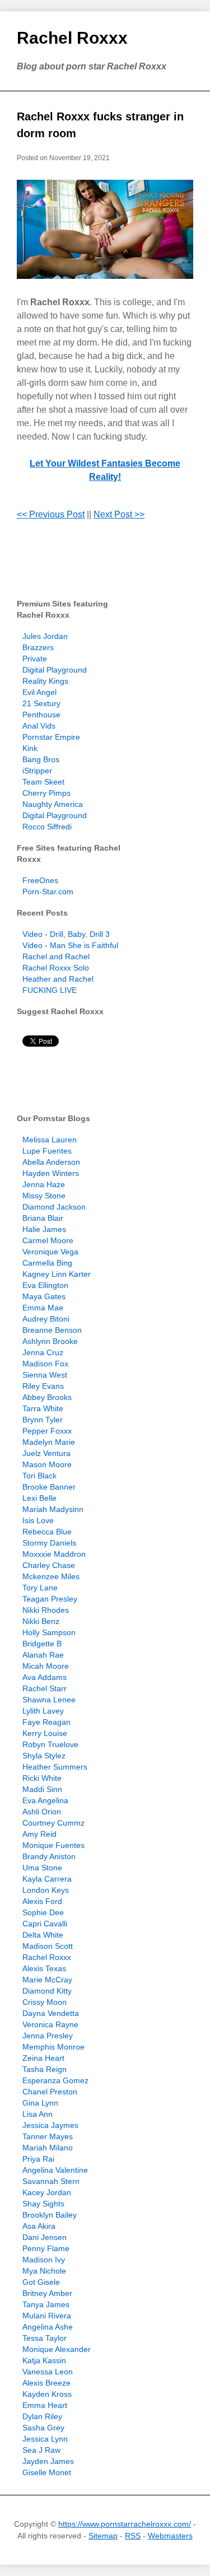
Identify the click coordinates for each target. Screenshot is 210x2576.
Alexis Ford (42, 1901)
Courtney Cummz (53, 1823)
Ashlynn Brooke (50, 1341)
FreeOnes (40, 880)
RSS (133, 2536)
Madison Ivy (44, 2260)
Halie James (44, 1229)
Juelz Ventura (46, 1453)
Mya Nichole (44, 2271)
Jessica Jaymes (50, 2125)
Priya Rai (38, 2159)
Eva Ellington (45, 1285)
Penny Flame (46, 2248)
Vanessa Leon (48, 2372)
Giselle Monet (47, 2472)
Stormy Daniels (49, 1543)
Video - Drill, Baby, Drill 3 (66, 934)
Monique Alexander (57, 2349)
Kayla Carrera (47, 1879)
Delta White (43, 1935)
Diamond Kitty (47, 1991)
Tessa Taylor (45, 2338)
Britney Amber (47, 2293)
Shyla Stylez (44, 1756)
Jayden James (48, 2461)
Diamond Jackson (54, 1207)
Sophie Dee (43, 1912)
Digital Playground (55, 670)
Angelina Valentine (55, 2170)
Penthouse (41, 715)
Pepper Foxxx (47, 1431)
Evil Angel (39, 692)
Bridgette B (42, 1644)
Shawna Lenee (49, 1700)
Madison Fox (45, 1364)
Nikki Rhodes (46, 1610)
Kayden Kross (47, 2394)
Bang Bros (41, 759)
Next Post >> (119, 514)
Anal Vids (39, 726)
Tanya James (46, 2304)
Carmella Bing (47, 1263)
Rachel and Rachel (56, 956)
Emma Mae (43, 1308)
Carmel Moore (48, 1240)
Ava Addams (45, 1677)
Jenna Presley (48, 2036)
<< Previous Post (51, 514)
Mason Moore (47, 1464)
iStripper (37, 771)
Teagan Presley (50, 1599)
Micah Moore (46, 1666)
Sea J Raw (41, 2450)
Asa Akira (39, 2226)
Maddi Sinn (42, 1789)
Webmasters (170, 2536)
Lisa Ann (38, 2114)
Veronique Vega (50, 1252)
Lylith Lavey (43, 1711)
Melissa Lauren (50, 1140)
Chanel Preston (50, 2092)
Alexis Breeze (46, 2383)
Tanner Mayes (48, 2136)
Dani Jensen (45, 2237)
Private (35, 659)
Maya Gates (44, 1296)
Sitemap (103, 2536)
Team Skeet (43, 782)
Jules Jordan (45, 636)
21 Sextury (41, 703)
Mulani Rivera (47, 2316)
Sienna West (45, 1375)
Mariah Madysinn (53, 1509)
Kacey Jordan (47, 2192)
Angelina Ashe (48, 2327)
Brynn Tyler (43, 1420)
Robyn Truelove (50, 1744)
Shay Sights (43, 2204)
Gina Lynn (40, 2103)
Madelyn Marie (49, 1442)
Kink (30, 748)
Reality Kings (45, 681)
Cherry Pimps (46, 793)
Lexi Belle (39, 1498)
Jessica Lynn (45, 2439)
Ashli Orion (42, 1812)
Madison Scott (48, 1946)
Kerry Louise (45, 1733)
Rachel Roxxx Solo (56, 968)
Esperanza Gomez (55, 2080)
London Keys (46, 1890)
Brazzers (38, 647)
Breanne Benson (52, 1330)
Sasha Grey (43, 2428)
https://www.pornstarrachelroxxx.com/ (125, 2524)
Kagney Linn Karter (57, 1274)
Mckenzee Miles (51, 1576)
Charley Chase (49, 1565)
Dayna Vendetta (51, 2013)
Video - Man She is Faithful (70, 945)
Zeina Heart (43, 2058)
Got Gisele (41, 2282)
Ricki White (42, 1778)
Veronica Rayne (50, 2024)
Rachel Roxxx (72, 38)
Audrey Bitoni (46, 1319)
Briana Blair (43, 1218)
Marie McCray (47, 1980)
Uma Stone (42, 1868)
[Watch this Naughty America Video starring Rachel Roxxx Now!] (105, 229)
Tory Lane (40, 1588)
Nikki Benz (41, 1621)
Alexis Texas (44, 1968)
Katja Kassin (44, 2360)
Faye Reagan (46, 1722)
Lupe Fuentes (47, 1151)
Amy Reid (39, 1834)
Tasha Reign (45, 2069)
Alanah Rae (43, 1655)
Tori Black (39, 1476)
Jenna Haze (44, 1184)
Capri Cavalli (45, 1924)
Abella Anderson (51, 1162)
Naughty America (53, 804)
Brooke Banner (49, 1487)
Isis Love (38, 1520)
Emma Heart (45, 2405)
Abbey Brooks (47, 1397)
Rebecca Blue (47, 1532)
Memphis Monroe (53, 2047)
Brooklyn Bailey (50, 2215)
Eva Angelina (45, 1800)
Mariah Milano (48, 2148)
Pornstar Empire (51, 737)
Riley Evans (43, 1386)
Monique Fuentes (53, 1845)
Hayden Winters (51, 1173)
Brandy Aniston (49, 1856)
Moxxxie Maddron (54, 1554)
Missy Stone (44, 1196)
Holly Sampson (49, 1632)
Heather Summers (55, 1767)
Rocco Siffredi (47, 827)
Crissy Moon (45, 2002)
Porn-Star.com (48, 892)
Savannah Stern (51, 2181)
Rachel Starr (45, 1688)
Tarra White (43, 1408)
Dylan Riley (42, 2416)
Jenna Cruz (43, 1352)
